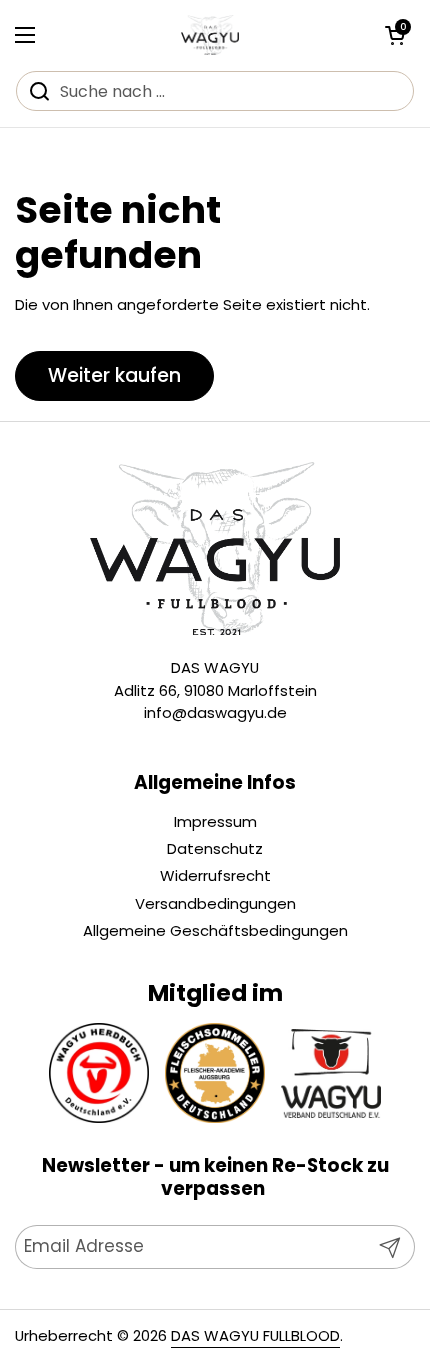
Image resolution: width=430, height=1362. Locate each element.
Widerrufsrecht (215, 875)
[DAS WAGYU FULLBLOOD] (210, 35)
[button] (395, 35)
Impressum (215, 821)
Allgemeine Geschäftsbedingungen (215, 930)
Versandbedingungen (215, 903)
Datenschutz (215, 848)
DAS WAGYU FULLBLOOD (255, 1335)
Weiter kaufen (114, 375)
